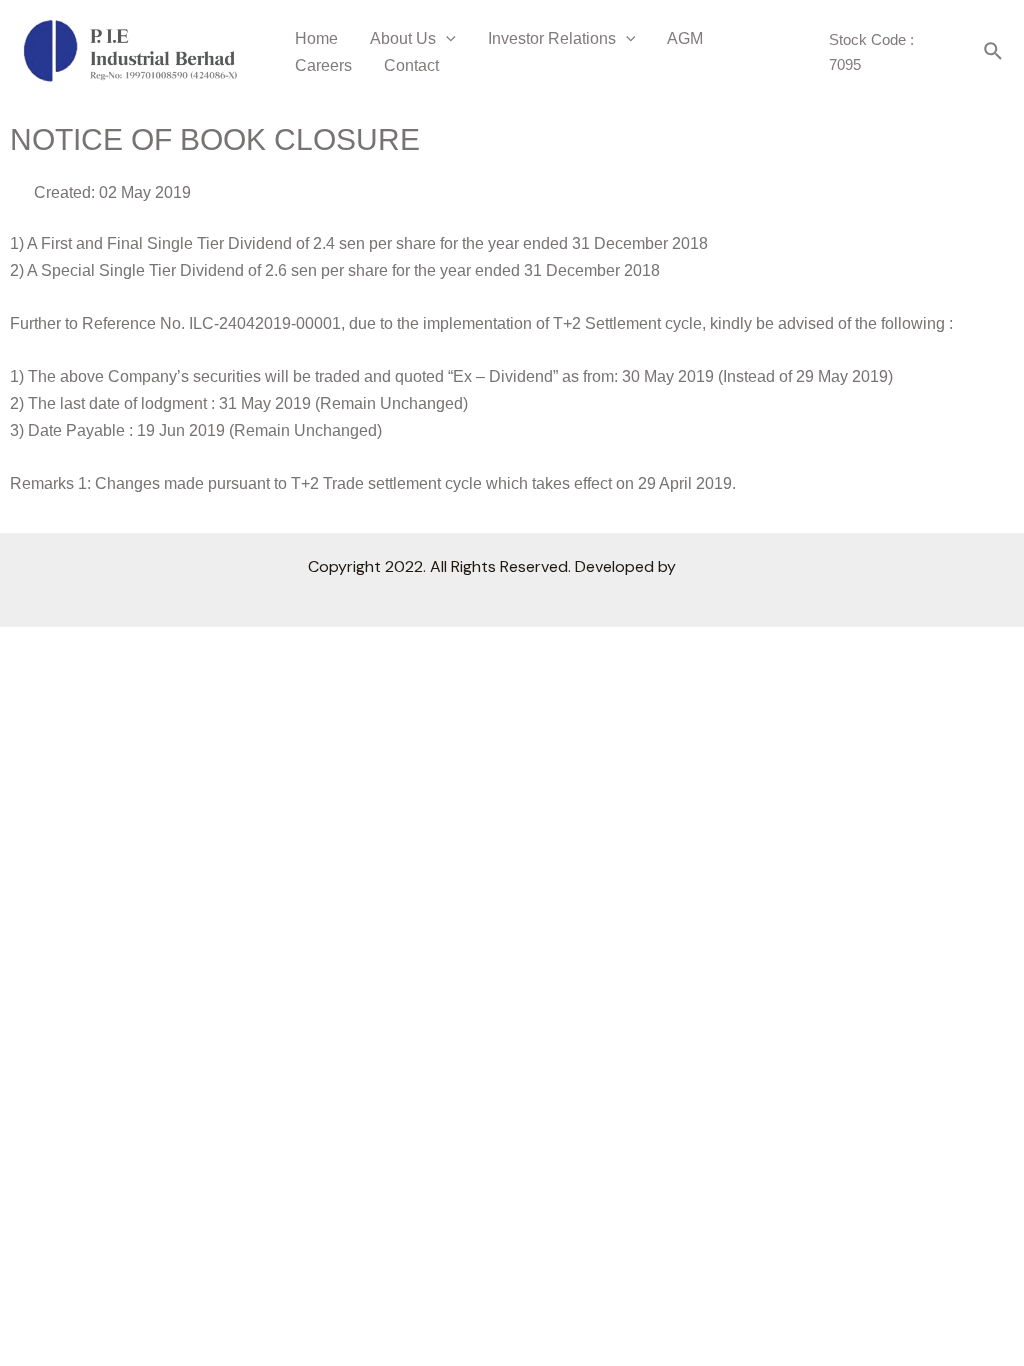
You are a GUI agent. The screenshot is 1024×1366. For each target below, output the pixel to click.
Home (316, 38)
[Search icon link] (994, 52)
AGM (685, 38)
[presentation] (446, 38)
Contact (411, 65)
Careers (323, 65)
